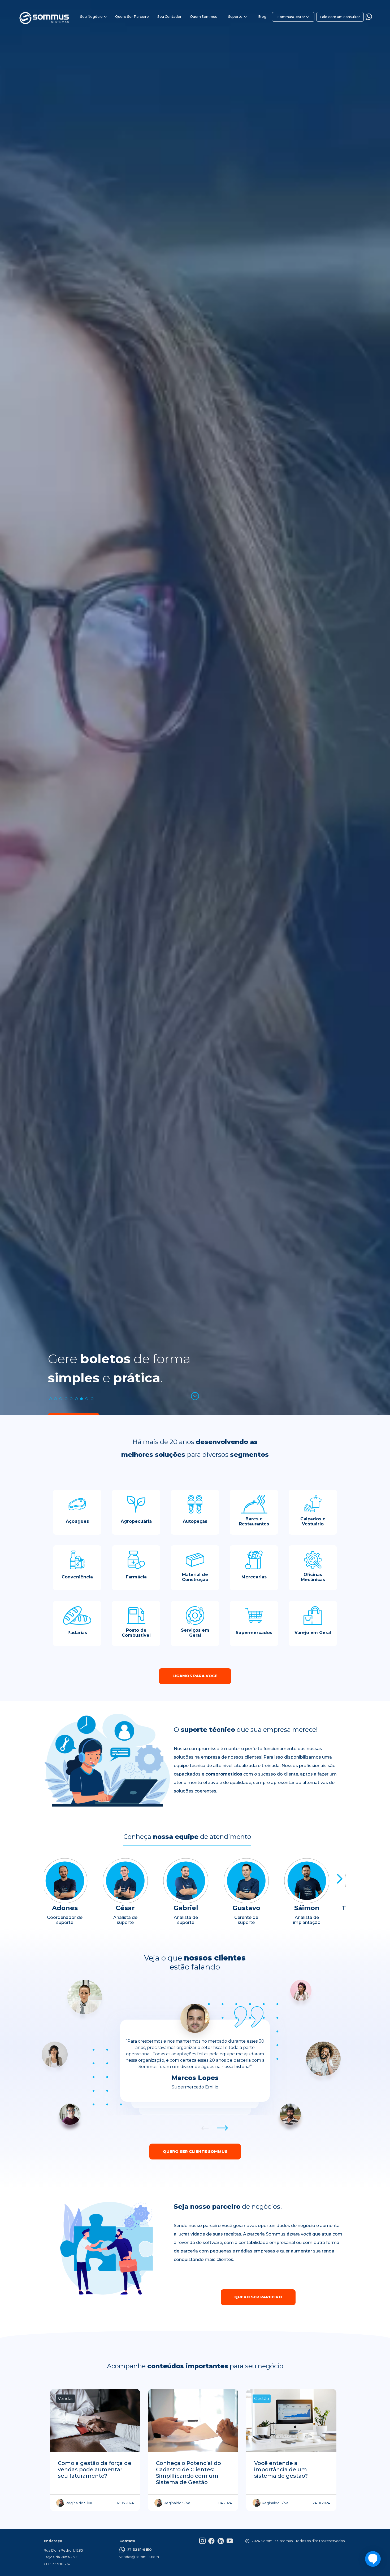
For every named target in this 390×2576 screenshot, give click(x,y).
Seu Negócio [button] (91, 17)
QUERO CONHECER (74, 1420)
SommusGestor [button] (291, 17)
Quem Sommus (203, 17)
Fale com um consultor (340, 17)
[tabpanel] (195, 1288)
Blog (262, 17)
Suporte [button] (235, 17)
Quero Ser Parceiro (132, 17)
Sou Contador (169, 17)
